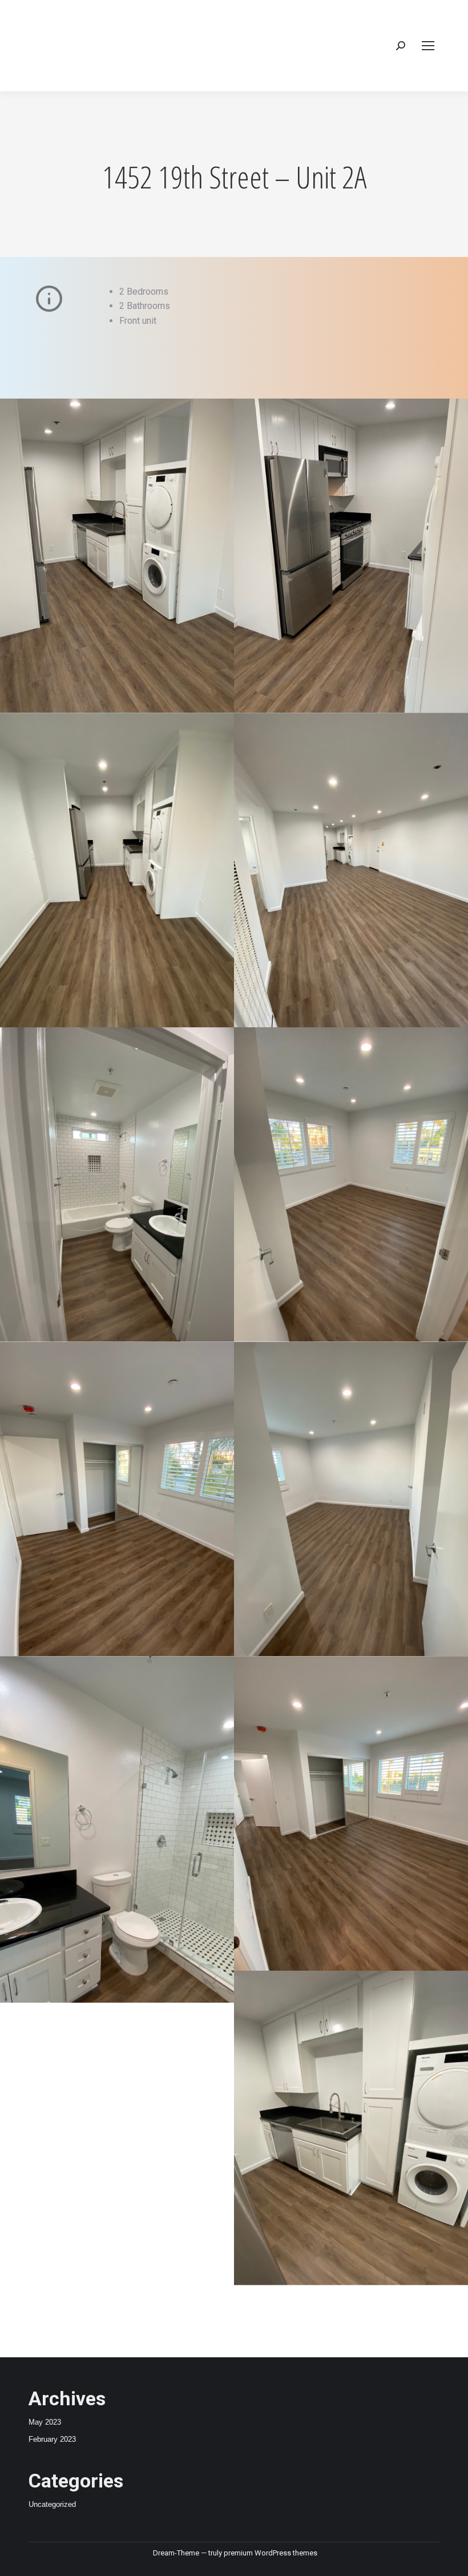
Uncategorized (52, 2504)
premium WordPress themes (271, 2553)
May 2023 (45, 2422)
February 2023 (52, 2439)
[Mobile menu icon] (428, 46)
